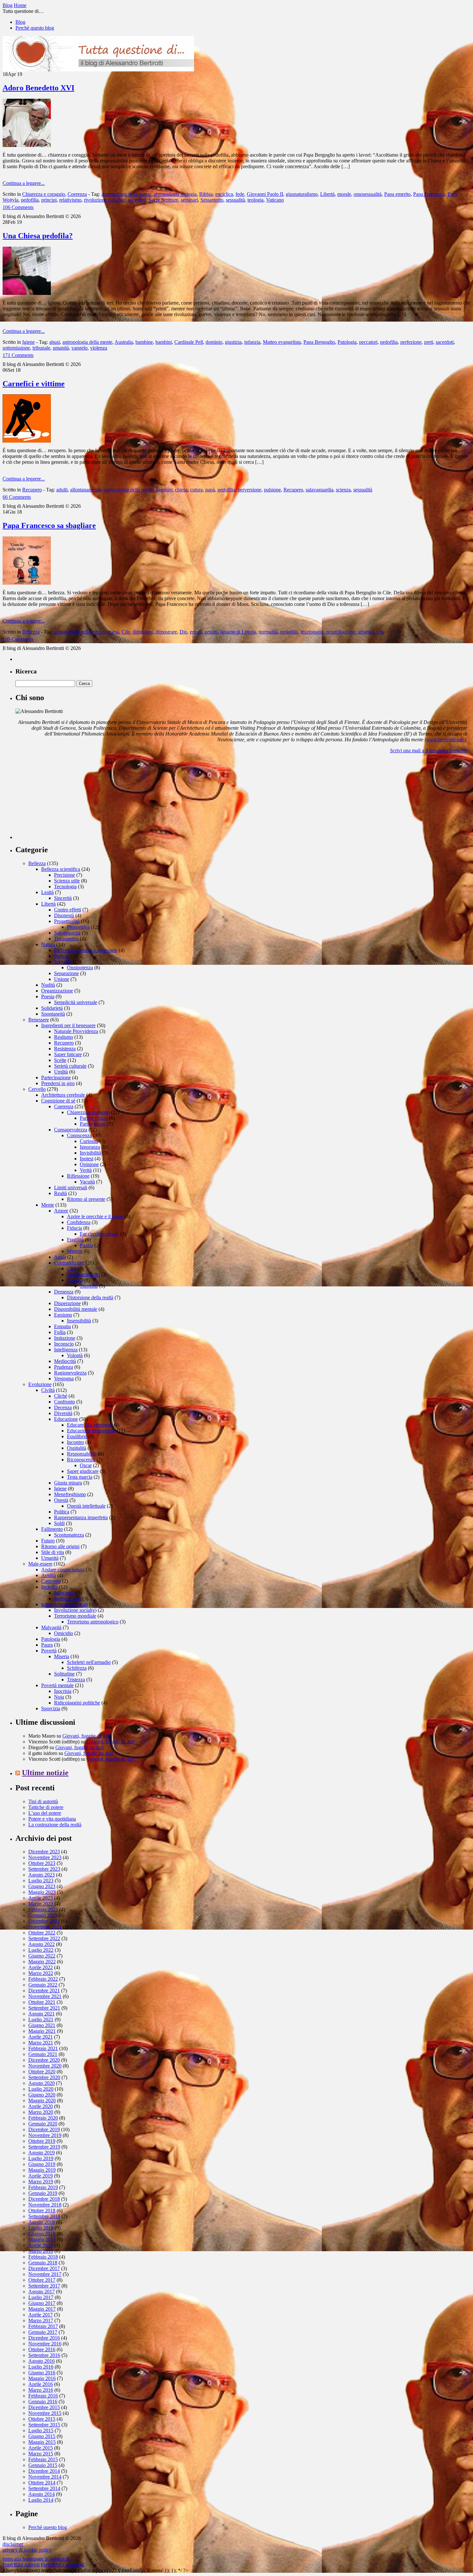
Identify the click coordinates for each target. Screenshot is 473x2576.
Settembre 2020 (44, 2077)
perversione (250, 490)
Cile (126, 632)
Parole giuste (93, 1124)
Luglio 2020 (41, 2089)
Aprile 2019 (41, 2176)
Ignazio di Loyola (238, 632)
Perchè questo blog (35, 28)
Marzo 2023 (41, 1904)
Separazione (66, 973)
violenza (99, 348)
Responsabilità (82, 1454)
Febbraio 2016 (43, 2396)
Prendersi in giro (58, 1083)
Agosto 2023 (42, 1875)
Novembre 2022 (45, 1927)
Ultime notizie (45, 1773)
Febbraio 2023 (43, 1909)
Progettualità (67, 921)
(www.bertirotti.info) (445, 740)
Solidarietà (52, 1008)
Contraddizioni (69, 1263)
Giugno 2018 (42, 2234)
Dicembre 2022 (44, 1921)
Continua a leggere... (24, 183)
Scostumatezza (69, 1535)
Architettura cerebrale (63, 1095)
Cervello (37, 1089)
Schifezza (77, 1668)
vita (380, 632)
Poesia (48, 996)
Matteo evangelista (282, 342)
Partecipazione (56, 1078)
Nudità (48, 985)
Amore (61, 1211)
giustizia (233, 342)
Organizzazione (57, 991)
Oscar (86, 1465)
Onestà (61, 1500)
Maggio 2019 (42, 2170)
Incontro (75, 1442)
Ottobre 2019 (42, 2141)
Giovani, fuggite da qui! (87, 1736)
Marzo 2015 (41, 2454)
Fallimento (52, 1529)
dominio (214, 342)
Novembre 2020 (45, 2066)
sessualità (235, 200)
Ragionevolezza (70, 1373)
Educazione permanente (91, 1431)
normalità (268, 632)
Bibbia (206, 194)
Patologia (347, 342)
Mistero (75, 1251)
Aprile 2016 (41, 2384)
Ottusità (75, 1280)
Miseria (62, 1656)
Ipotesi (87, 1159)
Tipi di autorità (43, 1801)
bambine (144, 342)
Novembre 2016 (45, 2344)
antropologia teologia (175, 194)
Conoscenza (79, 1135)
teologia (255, 200)
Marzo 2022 (41, 1973)
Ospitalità (77, 1448)
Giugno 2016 (42, 2373)
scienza (343, 490)
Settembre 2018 (44, 2216)
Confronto (65, 1402)
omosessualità (368, 194)
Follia (60, 1332)
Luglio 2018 (41, 2228)
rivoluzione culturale (105, 200)
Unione (62, 979)
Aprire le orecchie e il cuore (95, 1216)
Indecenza (64, 1593)
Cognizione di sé (58, 1101)
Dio (183, 632)
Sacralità (63, 962)
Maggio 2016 (42, 2378)
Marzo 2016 (41, 2390)
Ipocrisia (63, 1691)
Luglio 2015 (41, 2430)
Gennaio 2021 (43, 2054)
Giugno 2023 (42, 1886)
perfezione (411, 342)
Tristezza (76, 1680)
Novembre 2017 (45, 2274)
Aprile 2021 (41, 2037)
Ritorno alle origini (60, 1546)
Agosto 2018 (42, 2222)
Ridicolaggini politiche (77, 1703)
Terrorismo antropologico (93, 1622)
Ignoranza (90, 1147)
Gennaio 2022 (43, 1985)
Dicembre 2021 (44, 1991)
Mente (48, 1205)
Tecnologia (65, 886)
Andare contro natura (63, 1570)
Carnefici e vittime (34, 384)
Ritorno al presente (86, 1199)
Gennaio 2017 (43, 2332)
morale (344, 194)
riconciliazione (340, 632)
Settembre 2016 (44, 2355)
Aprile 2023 (41, 1898)
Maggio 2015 (42, 2442)
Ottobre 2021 (42, 2002)
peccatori (368, 342)
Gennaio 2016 (43, 2402)
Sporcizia (51, 1708)
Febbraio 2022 (43, 1979)
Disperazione (67, 1303)
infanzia (252, 342)
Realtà (60, 1193)
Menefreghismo (70, 1494)
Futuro (48, 1541)
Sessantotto (212, 200)
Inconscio (64, 1344)
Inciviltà (49, 1587)
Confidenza (79, 1222)
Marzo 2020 (41, 2112)
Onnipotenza (80, 968)
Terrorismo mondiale (75, 1616)
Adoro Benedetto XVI (38, 88)
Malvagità (51, 1627)
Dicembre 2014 (44, 2471)
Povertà (49, 1651)
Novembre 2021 (45, 1996)
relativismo (70, 200)
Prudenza (64, 1367)
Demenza (64, 1292)
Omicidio (64, 1633)
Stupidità (89, 1286)
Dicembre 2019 (44, 2129)
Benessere (39, 1020)
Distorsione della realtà (90, 1297)
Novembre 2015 (45, 2413)
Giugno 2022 (42, 1956)
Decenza (63, 1407)
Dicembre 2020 (44, 2060)
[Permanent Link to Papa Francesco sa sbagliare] (27, 583)
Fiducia (74, 1228)
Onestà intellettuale (86, 1506)
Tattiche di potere (46, 1807)
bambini (164, 342)
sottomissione (16, 348)
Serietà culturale (70, 1066)
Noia (59, 1697)
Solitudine (64, 1674)
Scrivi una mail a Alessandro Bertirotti (429, 750)
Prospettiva (78, 927)
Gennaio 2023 (43, 1915)
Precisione (65, 875)
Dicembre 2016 (44, 2338)
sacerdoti (137, 200)
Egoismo (63, 1315)
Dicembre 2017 (44, 2268)
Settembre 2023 (44, 1869)
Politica (62, 1512)
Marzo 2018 (41, 2251)
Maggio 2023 (42, 1892)
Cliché (61, 1396)
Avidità (49, 1575)
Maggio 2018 (42, 2239)
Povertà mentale (57, 1685)
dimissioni (143, 632)
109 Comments (18, 639)
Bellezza (31, 632)
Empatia (62, 1326)
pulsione (272, 490)
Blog (20, 22)
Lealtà (47, 892)
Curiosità (89, 1141)
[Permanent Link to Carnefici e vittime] (27, 441)
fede (240, 194)
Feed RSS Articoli (21, 2565)
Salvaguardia (67, 933)
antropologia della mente (126, 194)
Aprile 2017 (41, 2315)
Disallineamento (83, 1274)
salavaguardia (320, 490)
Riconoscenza (81, 1460)
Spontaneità (53, 1014)
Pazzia (86, 1245)
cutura (196, 490)
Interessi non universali (65, 1604)
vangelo (79, 348)
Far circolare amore (99, 1234)
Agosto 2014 (42, 2494)
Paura (47, 1645)
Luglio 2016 (41, 2367)
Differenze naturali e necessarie (86, 950)
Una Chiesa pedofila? (38, 236)
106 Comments (18, 207)
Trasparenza (66, 939)
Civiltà (48, 1390)
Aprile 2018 (41, 2245)
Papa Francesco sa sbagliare (49, 525)
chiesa (181, 490)
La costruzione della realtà (55, 1825)
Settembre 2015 (44, 2425)
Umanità (50, 1558)
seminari (189, 200)
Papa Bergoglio (319, 342)
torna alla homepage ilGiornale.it (36, 2559)
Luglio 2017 (41, 2297)
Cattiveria (51, 1581)
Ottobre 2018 (42, 2211)
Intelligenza (66, 1350)
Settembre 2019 (44, 2147)
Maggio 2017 (42, 2309)
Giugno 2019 (42, 2164)
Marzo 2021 (41, 2043)
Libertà (327, 194)
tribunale (41, 348)
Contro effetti (68, 910)
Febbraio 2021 (43, 2048)
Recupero (32, 490)
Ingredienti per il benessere (68, 1025)
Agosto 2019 (42, 2153)
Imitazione (65, 1338)
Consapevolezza (71, 1130)
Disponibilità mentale (76, 1309)
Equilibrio (77, 1436)
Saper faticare (68, 1054)
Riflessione (78, 1176)
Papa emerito (397, 194)
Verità (86, 1170)
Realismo (64, 1037)
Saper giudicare (83, 1471)
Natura (48, 944)
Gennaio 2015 (43, 2465)
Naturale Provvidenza (76, 1031)
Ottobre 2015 (42, 2419)
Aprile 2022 (41, 1967)
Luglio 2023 (41, 1881)
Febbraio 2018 (43, 2257)
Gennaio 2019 (43, 2193)
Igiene (28, 342)
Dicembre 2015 (44, 2407)
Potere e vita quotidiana (52, 1819)
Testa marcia (80, 1477)
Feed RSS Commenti (62, 2565)
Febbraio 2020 (43, 2118)
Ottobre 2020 (42, 2072)
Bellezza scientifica (61, 869)
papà (210, 490)
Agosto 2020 (42, 2083)
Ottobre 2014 (42, 2483)
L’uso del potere (45, 1813)
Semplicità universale (76, 1002)
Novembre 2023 (45, 1857)
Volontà (75, 1355)
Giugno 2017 (42, 2303)
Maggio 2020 (42, 2101)
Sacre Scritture (163, 200)
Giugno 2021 (42, 2025)
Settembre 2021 (44, 2008)
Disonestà (64, 915)
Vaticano (275, 200)
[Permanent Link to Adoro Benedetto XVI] (27, 145)
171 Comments (18, 355)
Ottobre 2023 (42, 1863)
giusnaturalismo (302, 194)
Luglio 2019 (41, 2158)
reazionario (312, 632)
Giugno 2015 (42, 2436)
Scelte (60, 1060)
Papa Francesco (429, 194)
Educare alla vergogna (90, 1425)
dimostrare (166, 632)
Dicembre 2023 (44, 1852)
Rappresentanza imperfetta (81, 1517)
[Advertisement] (64, 799)
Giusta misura (68, 1483)
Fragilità (75, 1240)
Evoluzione (40, 1384)
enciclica (224, 194)
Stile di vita (53, 1552)
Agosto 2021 (42, 2014)
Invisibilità (90, 1153)
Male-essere (40, 1564)
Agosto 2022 (42, 1944)
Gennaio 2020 (43, 2124)
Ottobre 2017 (42, 2280)
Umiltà (61, 1072)
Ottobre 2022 (42, 1933)
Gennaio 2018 (43, 2263)
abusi (55, 342)
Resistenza (65, 1049)
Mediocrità (65, 1361)
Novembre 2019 (45, 2135)
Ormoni (62, 956)
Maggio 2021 (42, 2031)
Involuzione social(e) (75, 1610)
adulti (62, 490)
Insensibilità (79, 1321)
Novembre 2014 (45, 2477)
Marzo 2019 (41, 2182)
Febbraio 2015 (43, 2459)
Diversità (63, 1413)
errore (196, 632)
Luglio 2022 (41, 1950)
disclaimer (13, 2544)
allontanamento (86, 490)
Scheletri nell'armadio (89, 1662)
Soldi (59, 1523)
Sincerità (63, 898)
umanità (61, 348)
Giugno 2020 (42, 2095)
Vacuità (87, 1182)
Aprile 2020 (41, 2106)
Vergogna (64, 1379)
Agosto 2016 (42, 2361)
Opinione (89, 1164)
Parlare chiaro (94, 1118)
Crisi (72, 1269)
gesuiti (211, 632)
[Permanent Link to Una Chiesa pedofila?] (27, 293)
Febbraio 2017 (43, 2326)
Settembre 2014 (44, 2488)
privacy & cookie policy (27, 2550)
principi (49, 200)
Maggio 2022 (42, 1962)
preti (429, 342)
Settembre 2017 (44, 2286)
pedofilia (30, 200)
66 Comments (17, 497)
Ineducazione (68, 1599)
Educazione (66, 1419)
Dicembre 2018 (44, 2199)
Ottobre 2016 (42, 2349)
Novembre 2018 (45, 2205)
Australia (124, 342)
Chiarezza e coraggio (44, 194)
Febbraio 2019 (43, 2187)
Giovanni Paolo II (265, 194)
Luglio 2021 (41, 2019)
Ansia (60, 1257)
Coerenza (77, 194)
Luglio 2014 (41, 2500)
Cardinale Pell (189, 342)
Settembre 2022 (44, 1938)
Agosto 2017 (42, 2292)
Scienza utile (67, 881)
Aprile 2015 (41, 2448)
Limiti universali (71, 1188)
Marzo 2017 (41, 2320)
